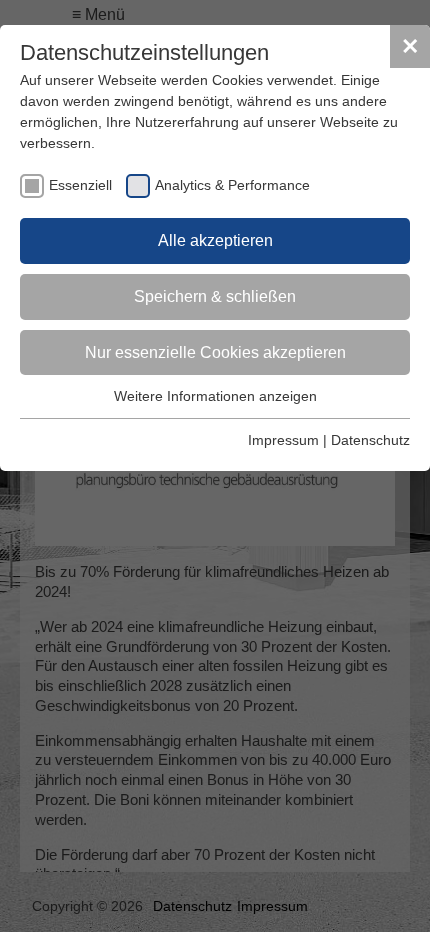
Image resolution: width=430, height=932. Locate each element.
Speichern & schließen (215, 296)
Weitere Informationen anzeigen (215, 396)
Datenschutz (370, 440)
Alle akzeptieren (215, 240)
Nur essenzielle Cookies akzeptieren (215, 352)
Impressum (283, 440)
